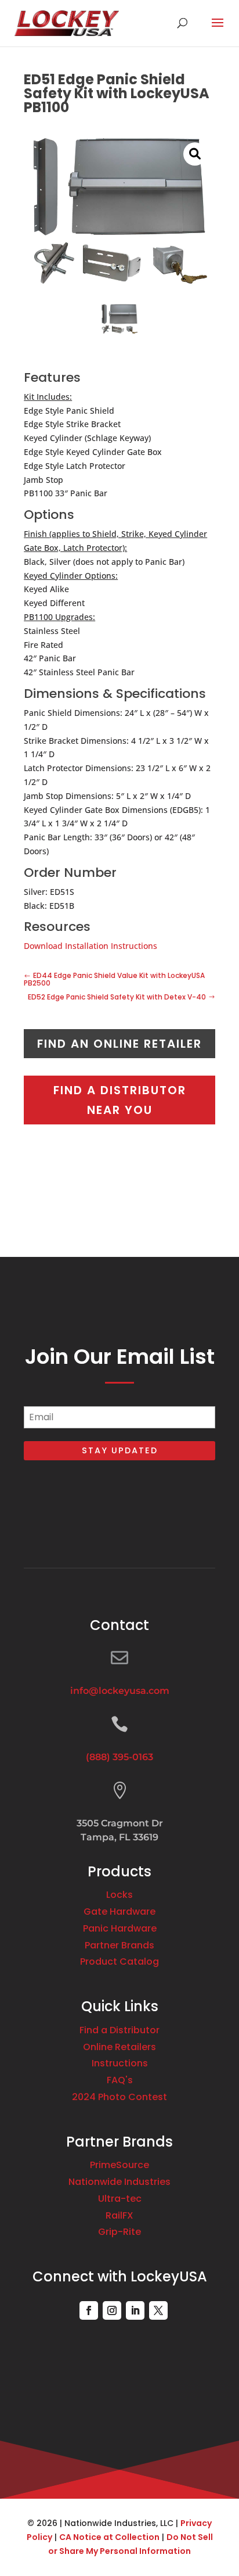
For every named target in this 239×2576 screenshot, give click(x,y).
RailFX (119, 2215)
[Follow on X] (158, 2310)
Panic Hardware (120, 1928)
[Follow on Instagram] (112, 2310)
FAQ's (120, 2080)
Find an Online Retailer (119, 1044)
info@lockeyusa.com (120, 1691)
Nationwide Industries (119, 2182)
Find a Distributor (119, 2030)
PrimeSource (119, 2165)
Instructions (120, 2063)
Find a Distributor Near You (120, 1100)
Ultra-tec (120, 2199)
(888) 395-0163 (119, 1757)
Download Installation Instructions (90, 946)
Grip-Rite (119, 2232)
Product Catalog (119, 1961)
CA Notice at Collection (109, 2537)
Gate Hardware (119, 1912)
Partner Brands (119, 1945)
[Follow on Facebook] (89, 2310)
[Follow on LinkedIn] (135, 2310)
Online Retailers (119, 2047)
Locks (119, 1895)
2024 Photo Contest (119, 2097)
